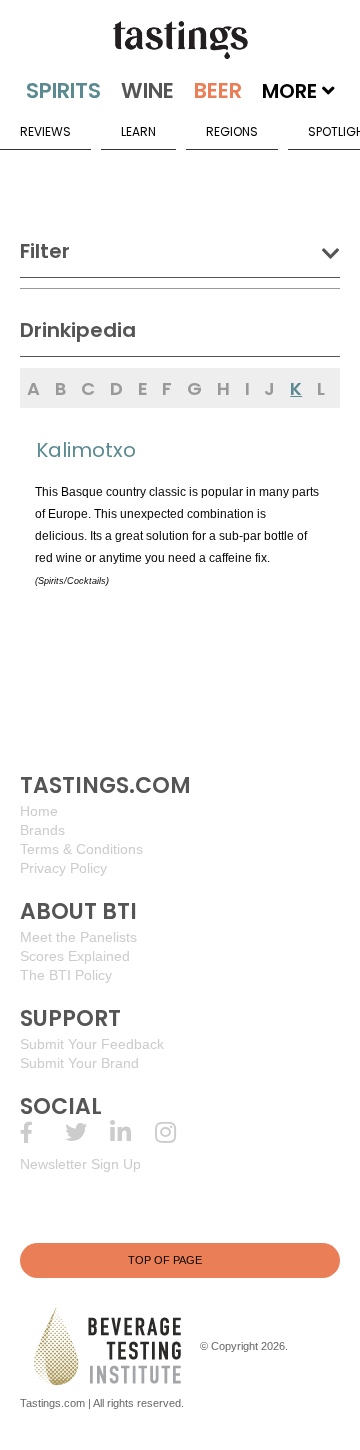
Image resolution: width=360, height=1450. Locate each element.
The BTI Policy (66, 975)
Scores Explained (75, 956)
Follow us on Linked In (132, 1132)
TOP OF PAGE (165, 1260)
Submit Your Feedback (92, 1044)
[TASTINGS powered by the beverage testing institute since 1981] (180, 40)
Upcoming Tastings (177, 1132)
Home (39, 811)
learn (138, 131)
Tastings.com (52, 1403)
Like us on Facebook (42, 1132)
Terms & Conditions (81, 849)
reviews (45, 131)
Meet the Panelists (78, 937)
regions (232, 131)
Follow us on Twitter (87, 1132)
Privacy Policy (63, 868)
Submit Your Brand (79, 1063)
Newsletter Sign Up (80, 1164)
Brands (42, 830)
